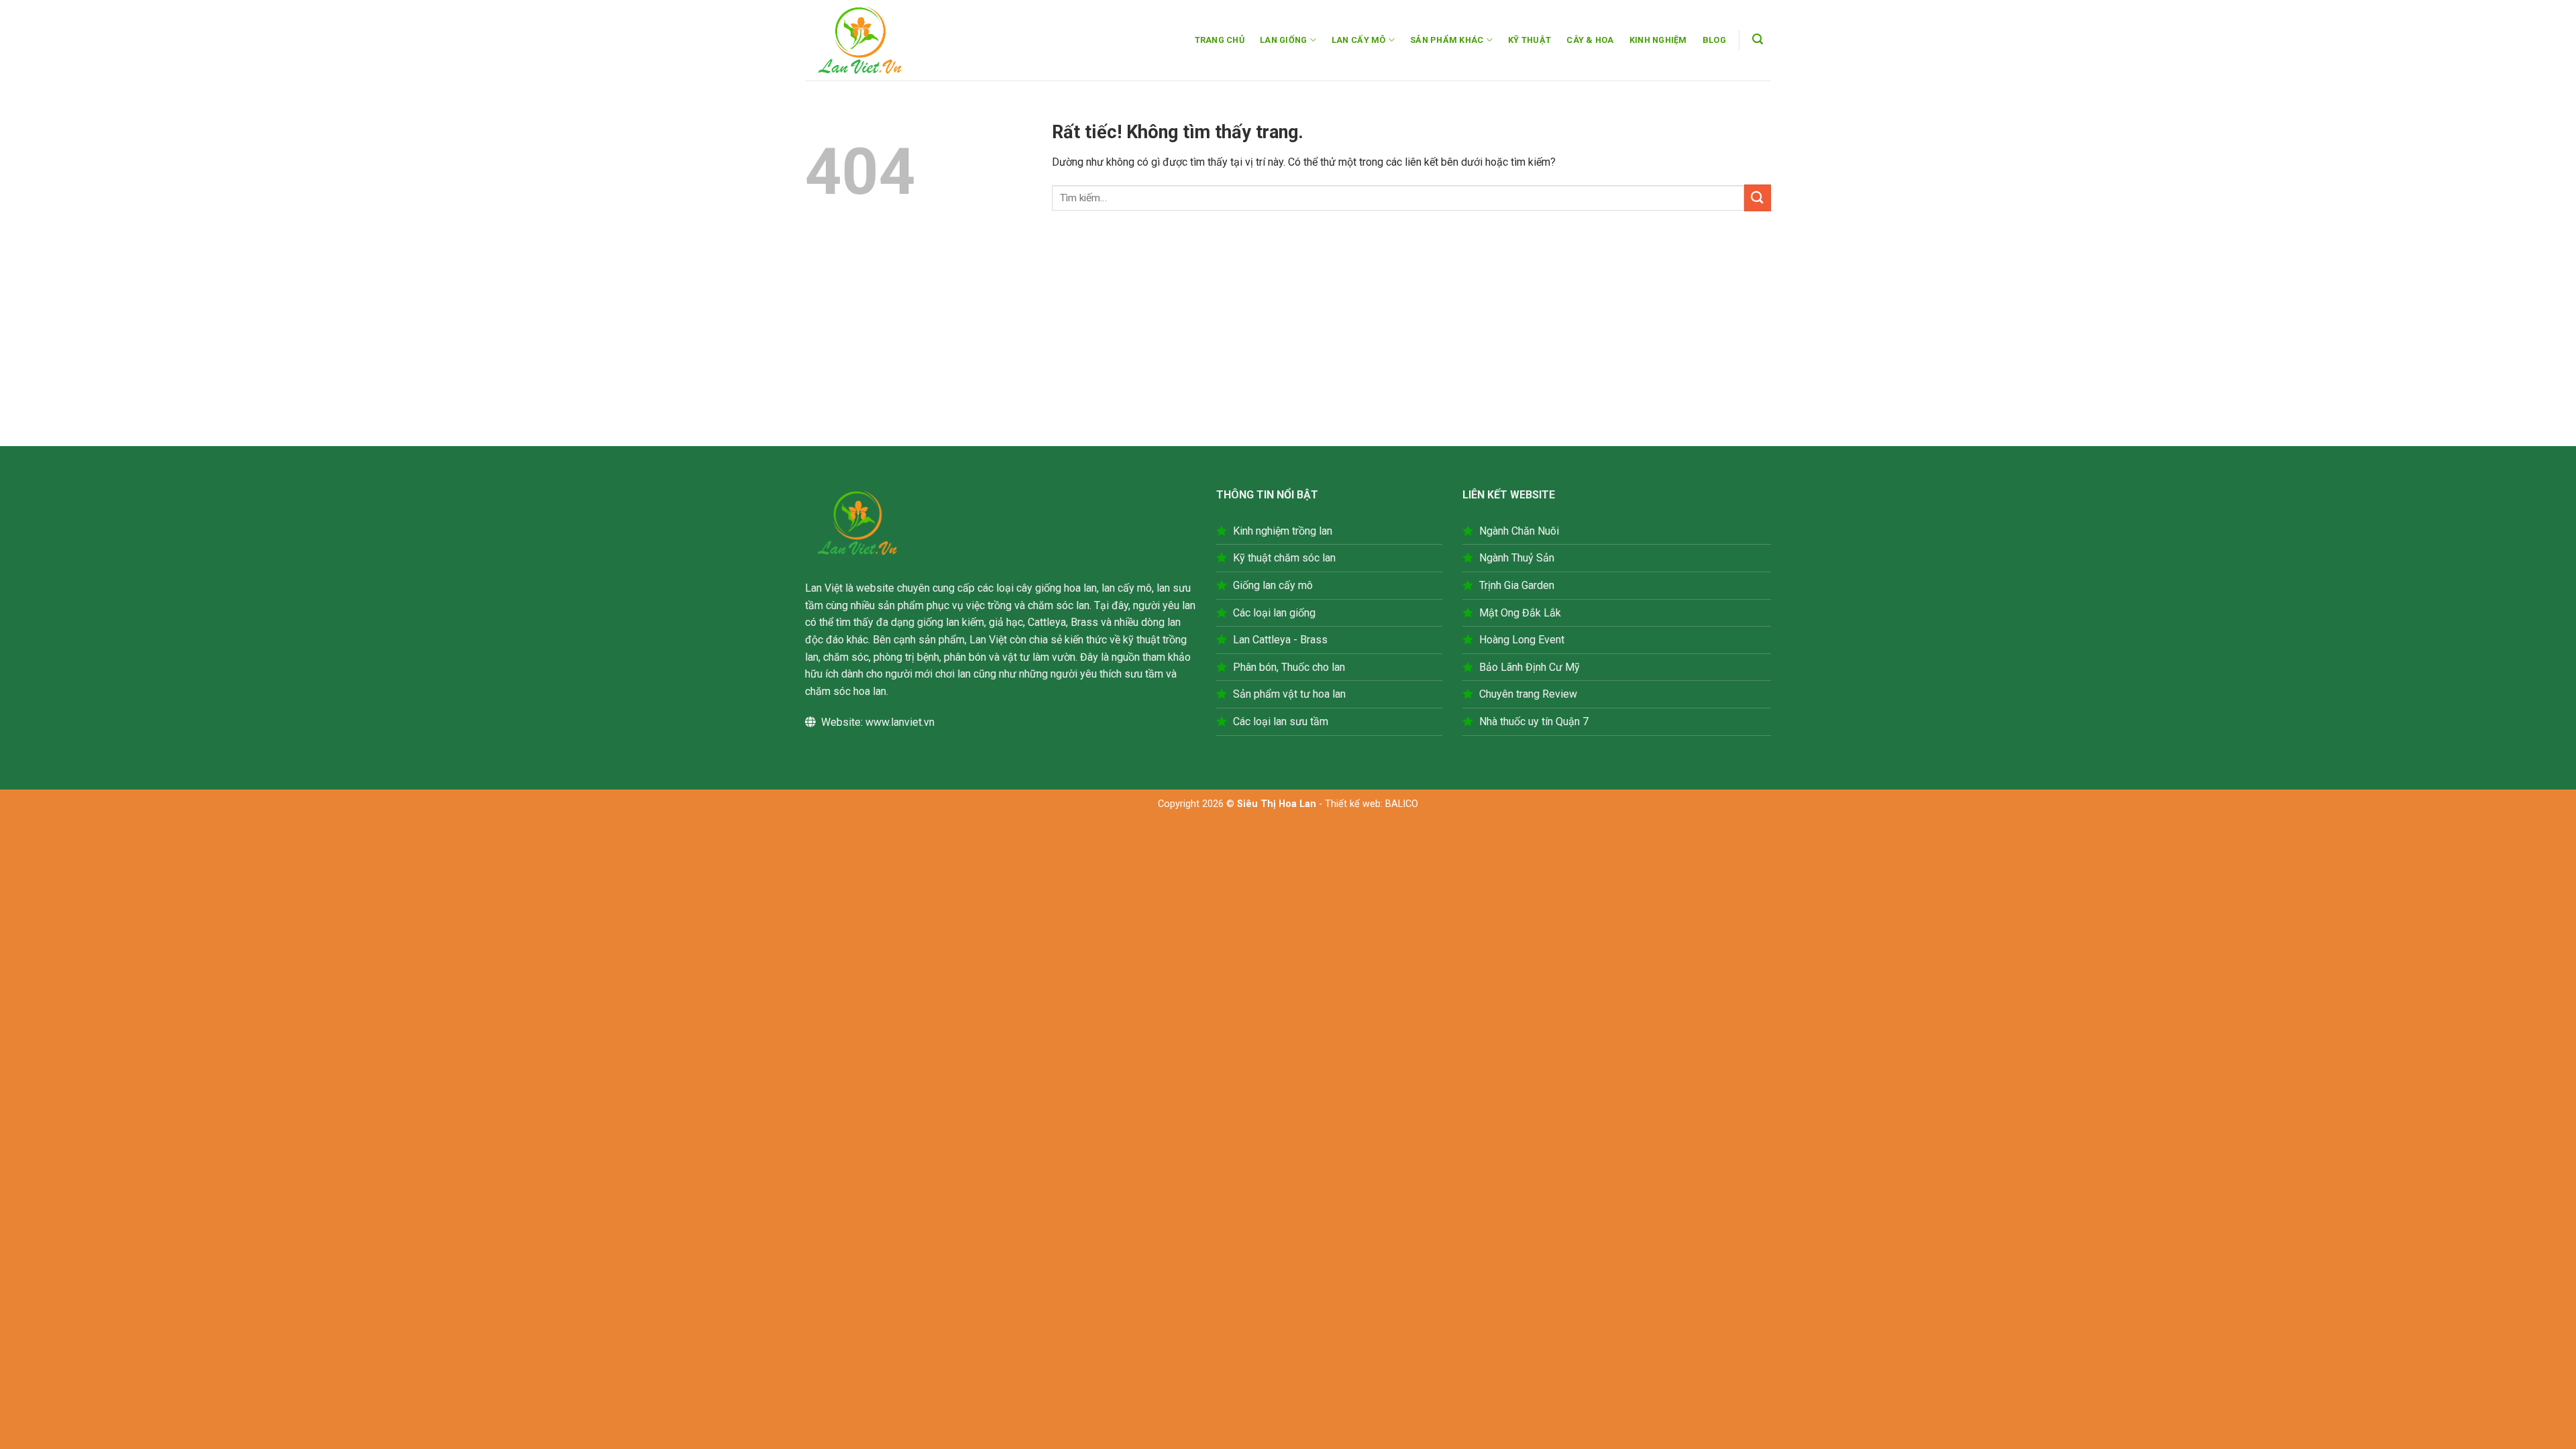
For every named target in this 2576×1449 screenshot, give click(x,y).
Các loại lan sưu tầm (1281, 721)
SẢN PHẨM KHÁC (1447, 40)
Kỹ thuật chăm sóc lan (1284, 558)
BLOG (1714, 40)
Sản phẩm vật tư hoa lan (1289, 694)
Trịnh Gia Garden (1517, 585)
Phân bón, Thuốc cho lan (1289, 667)
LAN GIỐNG (1283, 40)
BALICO (1402, 804)
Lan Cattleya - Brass (1280, 640)
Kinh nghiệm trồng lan (1283, 531)
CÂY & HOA (1590, 40)
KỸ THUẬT (1529, 40)
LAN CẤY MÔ (1359, 40)
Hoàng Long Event (1522, 640)
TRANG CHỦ (1220, 40)
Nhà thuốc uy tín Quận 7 (1534, 721)
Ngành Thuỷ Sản (1517, 558)
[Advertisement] (1288, 345)
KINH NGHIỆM (1658, 40)
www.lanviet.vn (900, 722)
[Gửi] (1758, 198)
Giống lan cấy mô (1273, 585)
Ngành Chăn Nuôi (1519, 531)
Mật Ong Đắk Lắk (1520, 613)
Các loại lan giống (1274, 613)
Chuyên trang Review (1528, 694)
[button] (1758, 39)
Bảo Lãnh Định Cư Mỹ (1529, 667)
